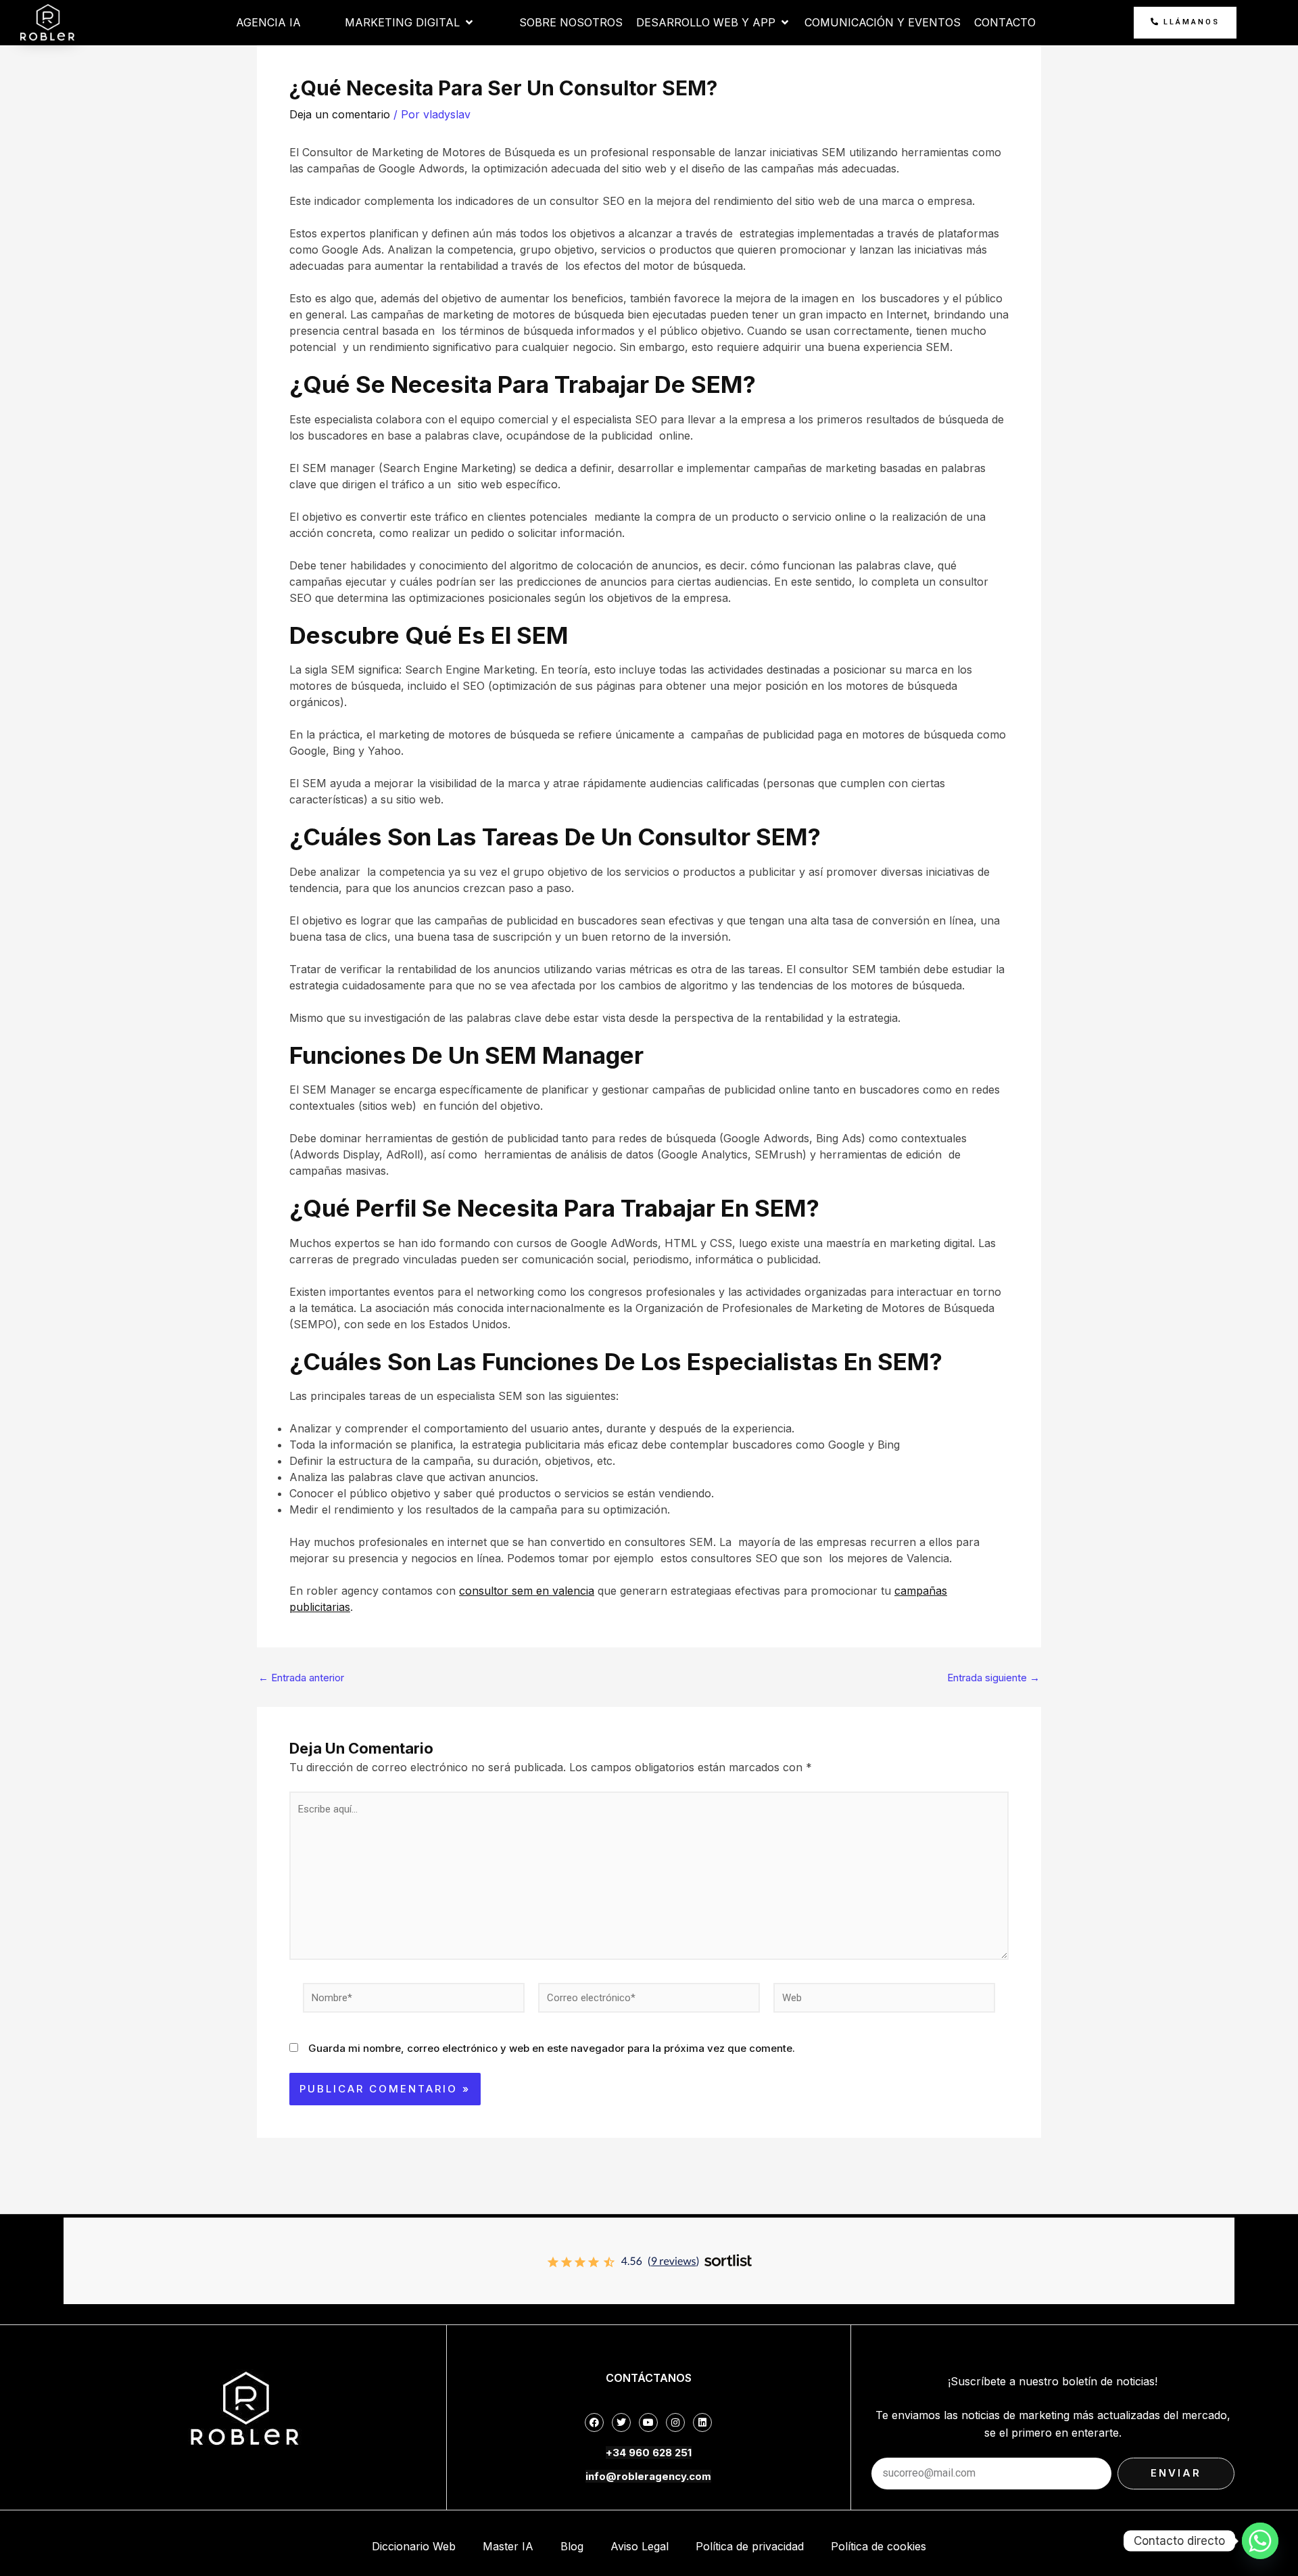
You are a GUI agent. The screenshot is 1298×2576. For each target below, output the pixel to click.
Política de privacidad (750, 2546)
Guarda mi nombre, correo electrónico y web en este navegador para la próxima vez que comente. (552, 2048)
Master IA (508, 2546)
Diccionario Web (414, 2546)
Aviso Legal (640, 2546)
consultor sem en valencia (527, 1591)
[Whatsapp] (1260, 2541)
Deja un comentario (340, 114)
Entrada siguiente (993, 1678)
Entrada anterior (301, 1678)
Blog (572, 2546)
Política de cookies (879, 2546)
